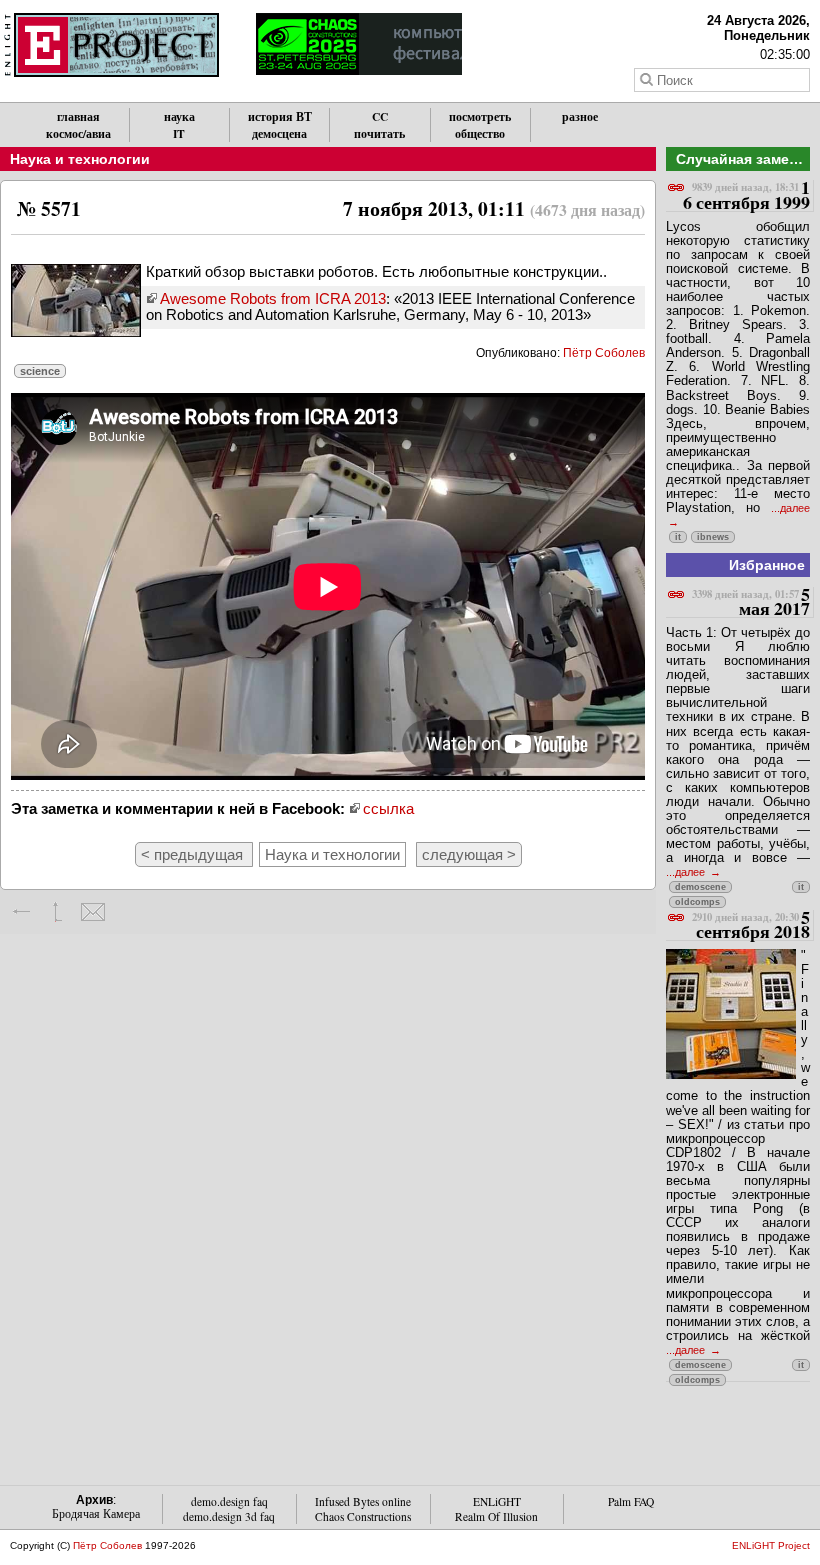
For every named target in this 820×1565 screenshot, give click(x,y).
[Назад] (22, 912)
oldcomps (697, 902)
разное (580, 116)
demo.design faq (229, 1501)
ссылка (388, 808)
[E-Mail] (92, 912)
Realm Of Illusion (496, 1516)
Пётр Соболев (604, 353)
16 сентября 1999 (746, 195)
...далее (687, 872)
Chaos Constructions (363, 1516)
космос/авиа (78, 133)
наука (179, 116)
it (678, 537)
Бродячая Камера (96, 1513)
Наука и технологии (80, 159)
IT (179, 133)
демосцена (279, 133)
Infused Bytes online (363, 1501)
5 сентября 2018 (751, 925)
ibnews (713, 537)
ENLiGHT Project (771, 1545)
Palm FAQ (631, 1501)
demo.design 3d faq (229, 1516)
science (40, 371)
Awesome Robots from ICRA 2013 (273, 298)
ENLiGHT (497, 1501)
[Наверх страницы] (57, 912)
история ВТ (280, 116)
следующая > (469, 854)
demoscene (700, 887)
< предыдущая (194, 854)
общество (480, 133)
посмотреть (480, 116)
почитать (379, 133)
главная (78, 116)
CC (380, 116)
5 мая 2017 (751, 602)
